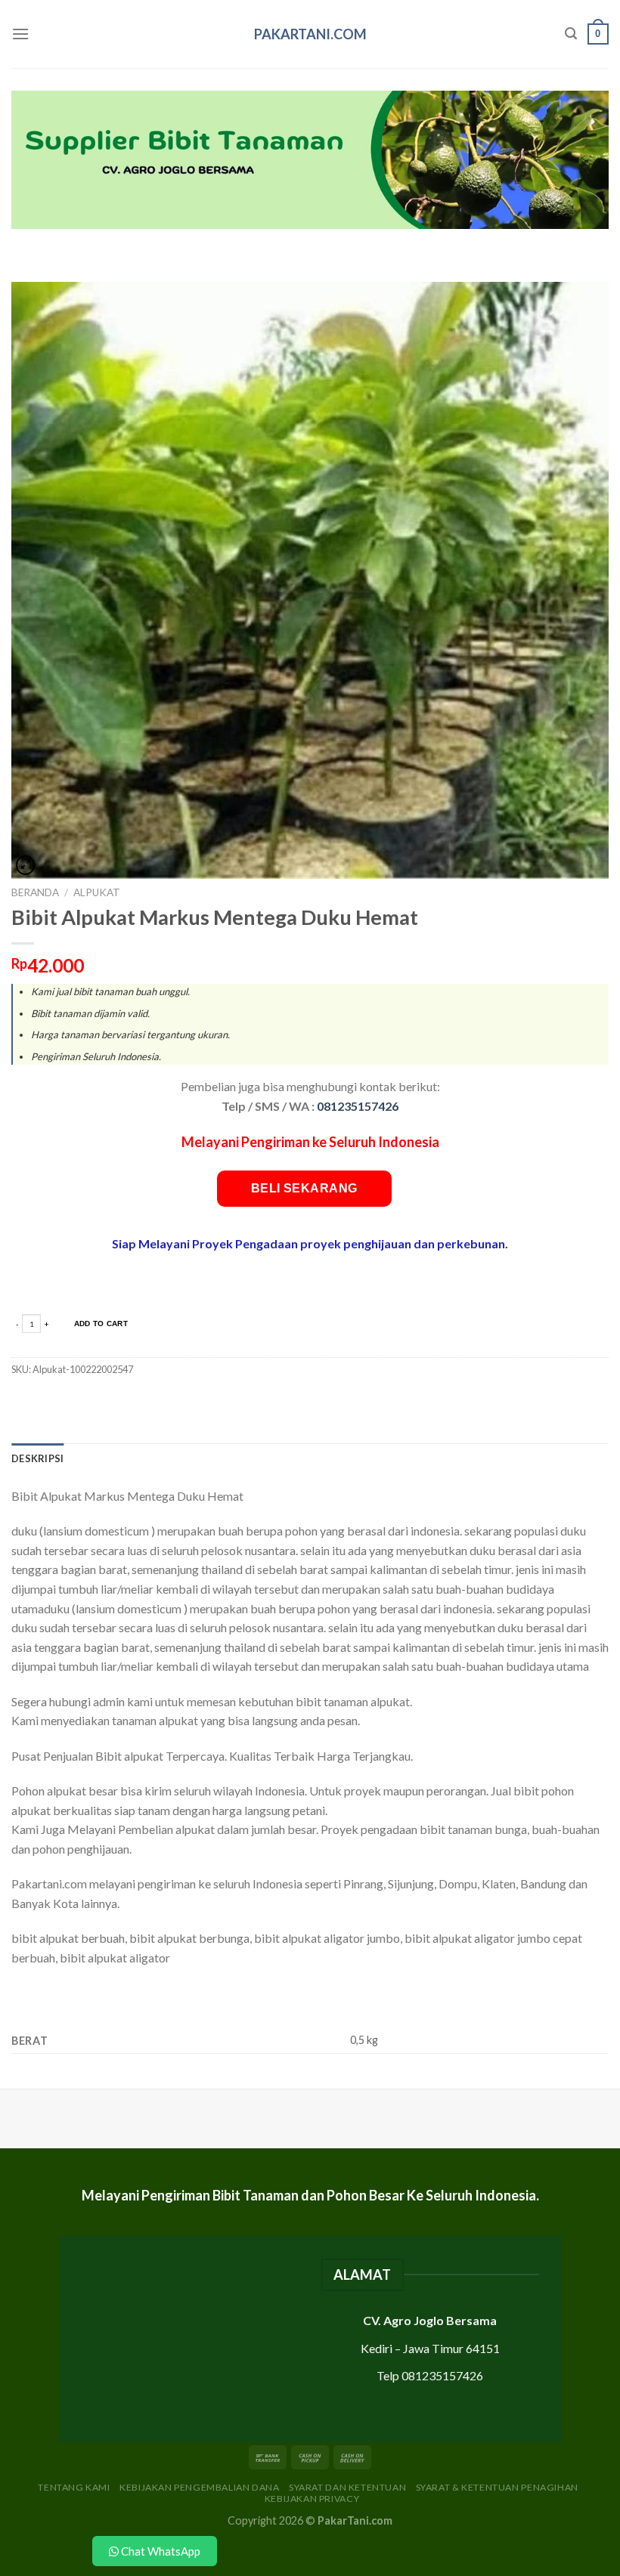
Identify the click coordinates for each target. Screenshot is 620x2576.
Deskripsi (37, 1458)
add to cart (101, 1324)
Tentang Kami (74, 2487)
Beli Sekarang (304, 1188)
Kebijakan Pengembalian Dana (200, 2487)
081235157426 (358, 1106)
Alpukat (97, 892)
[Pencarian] (571, 34)
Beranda (35, 892)
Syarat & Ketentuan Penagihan (497, 2487)
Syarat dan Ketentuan (347, 2487)
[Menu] (20, 34)
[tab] (37, 1458)
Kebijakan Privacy (312, 2499)
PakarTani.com (310, 34)
